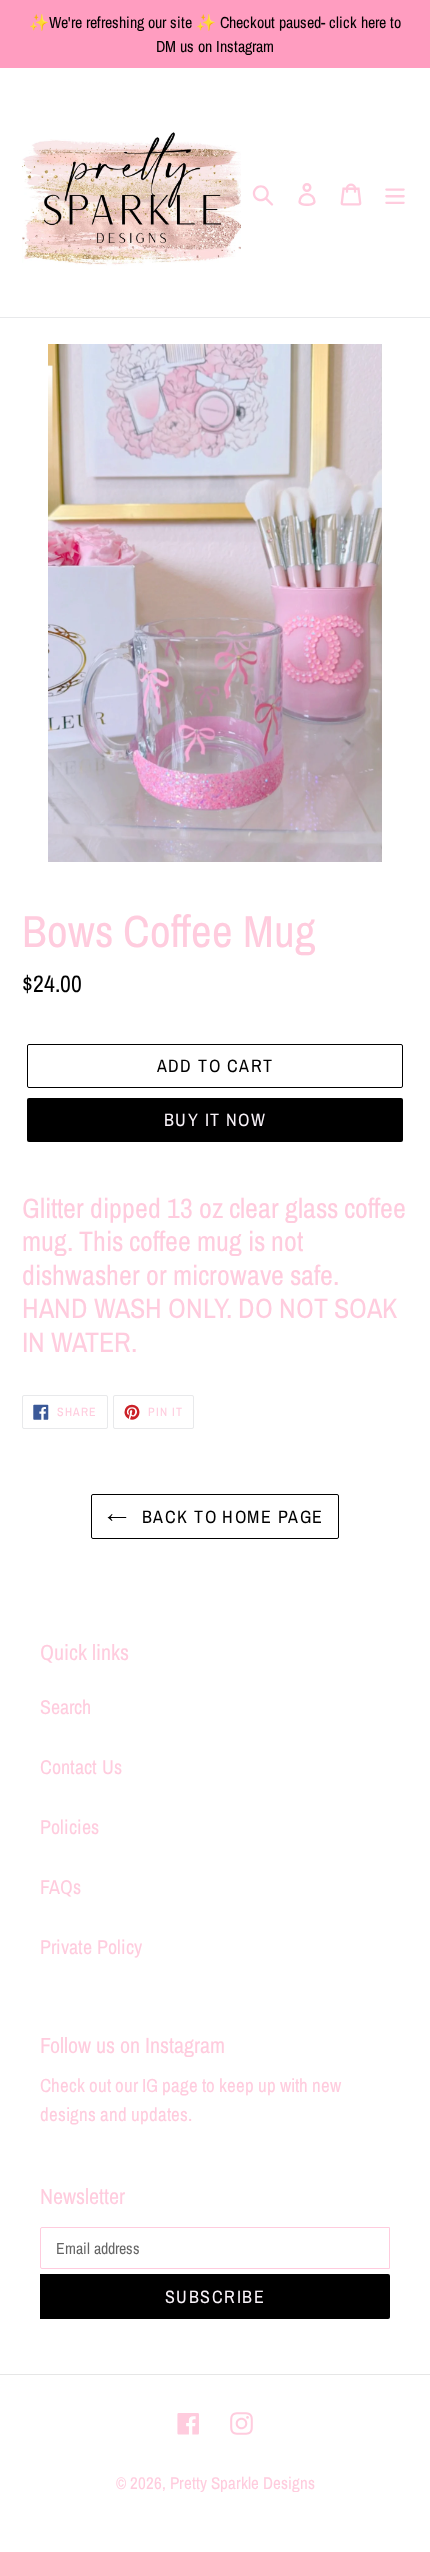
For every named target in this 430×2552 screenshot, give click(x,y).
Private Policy (91, 1946)
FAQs (60, 1886)
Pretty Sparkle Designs (242, 2482)
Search (65, 1706)
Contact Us (81, 1766)
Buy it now (215, 1119)
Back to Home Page (230, 1516)
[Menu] (395, 193)
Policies (69, 1826)
